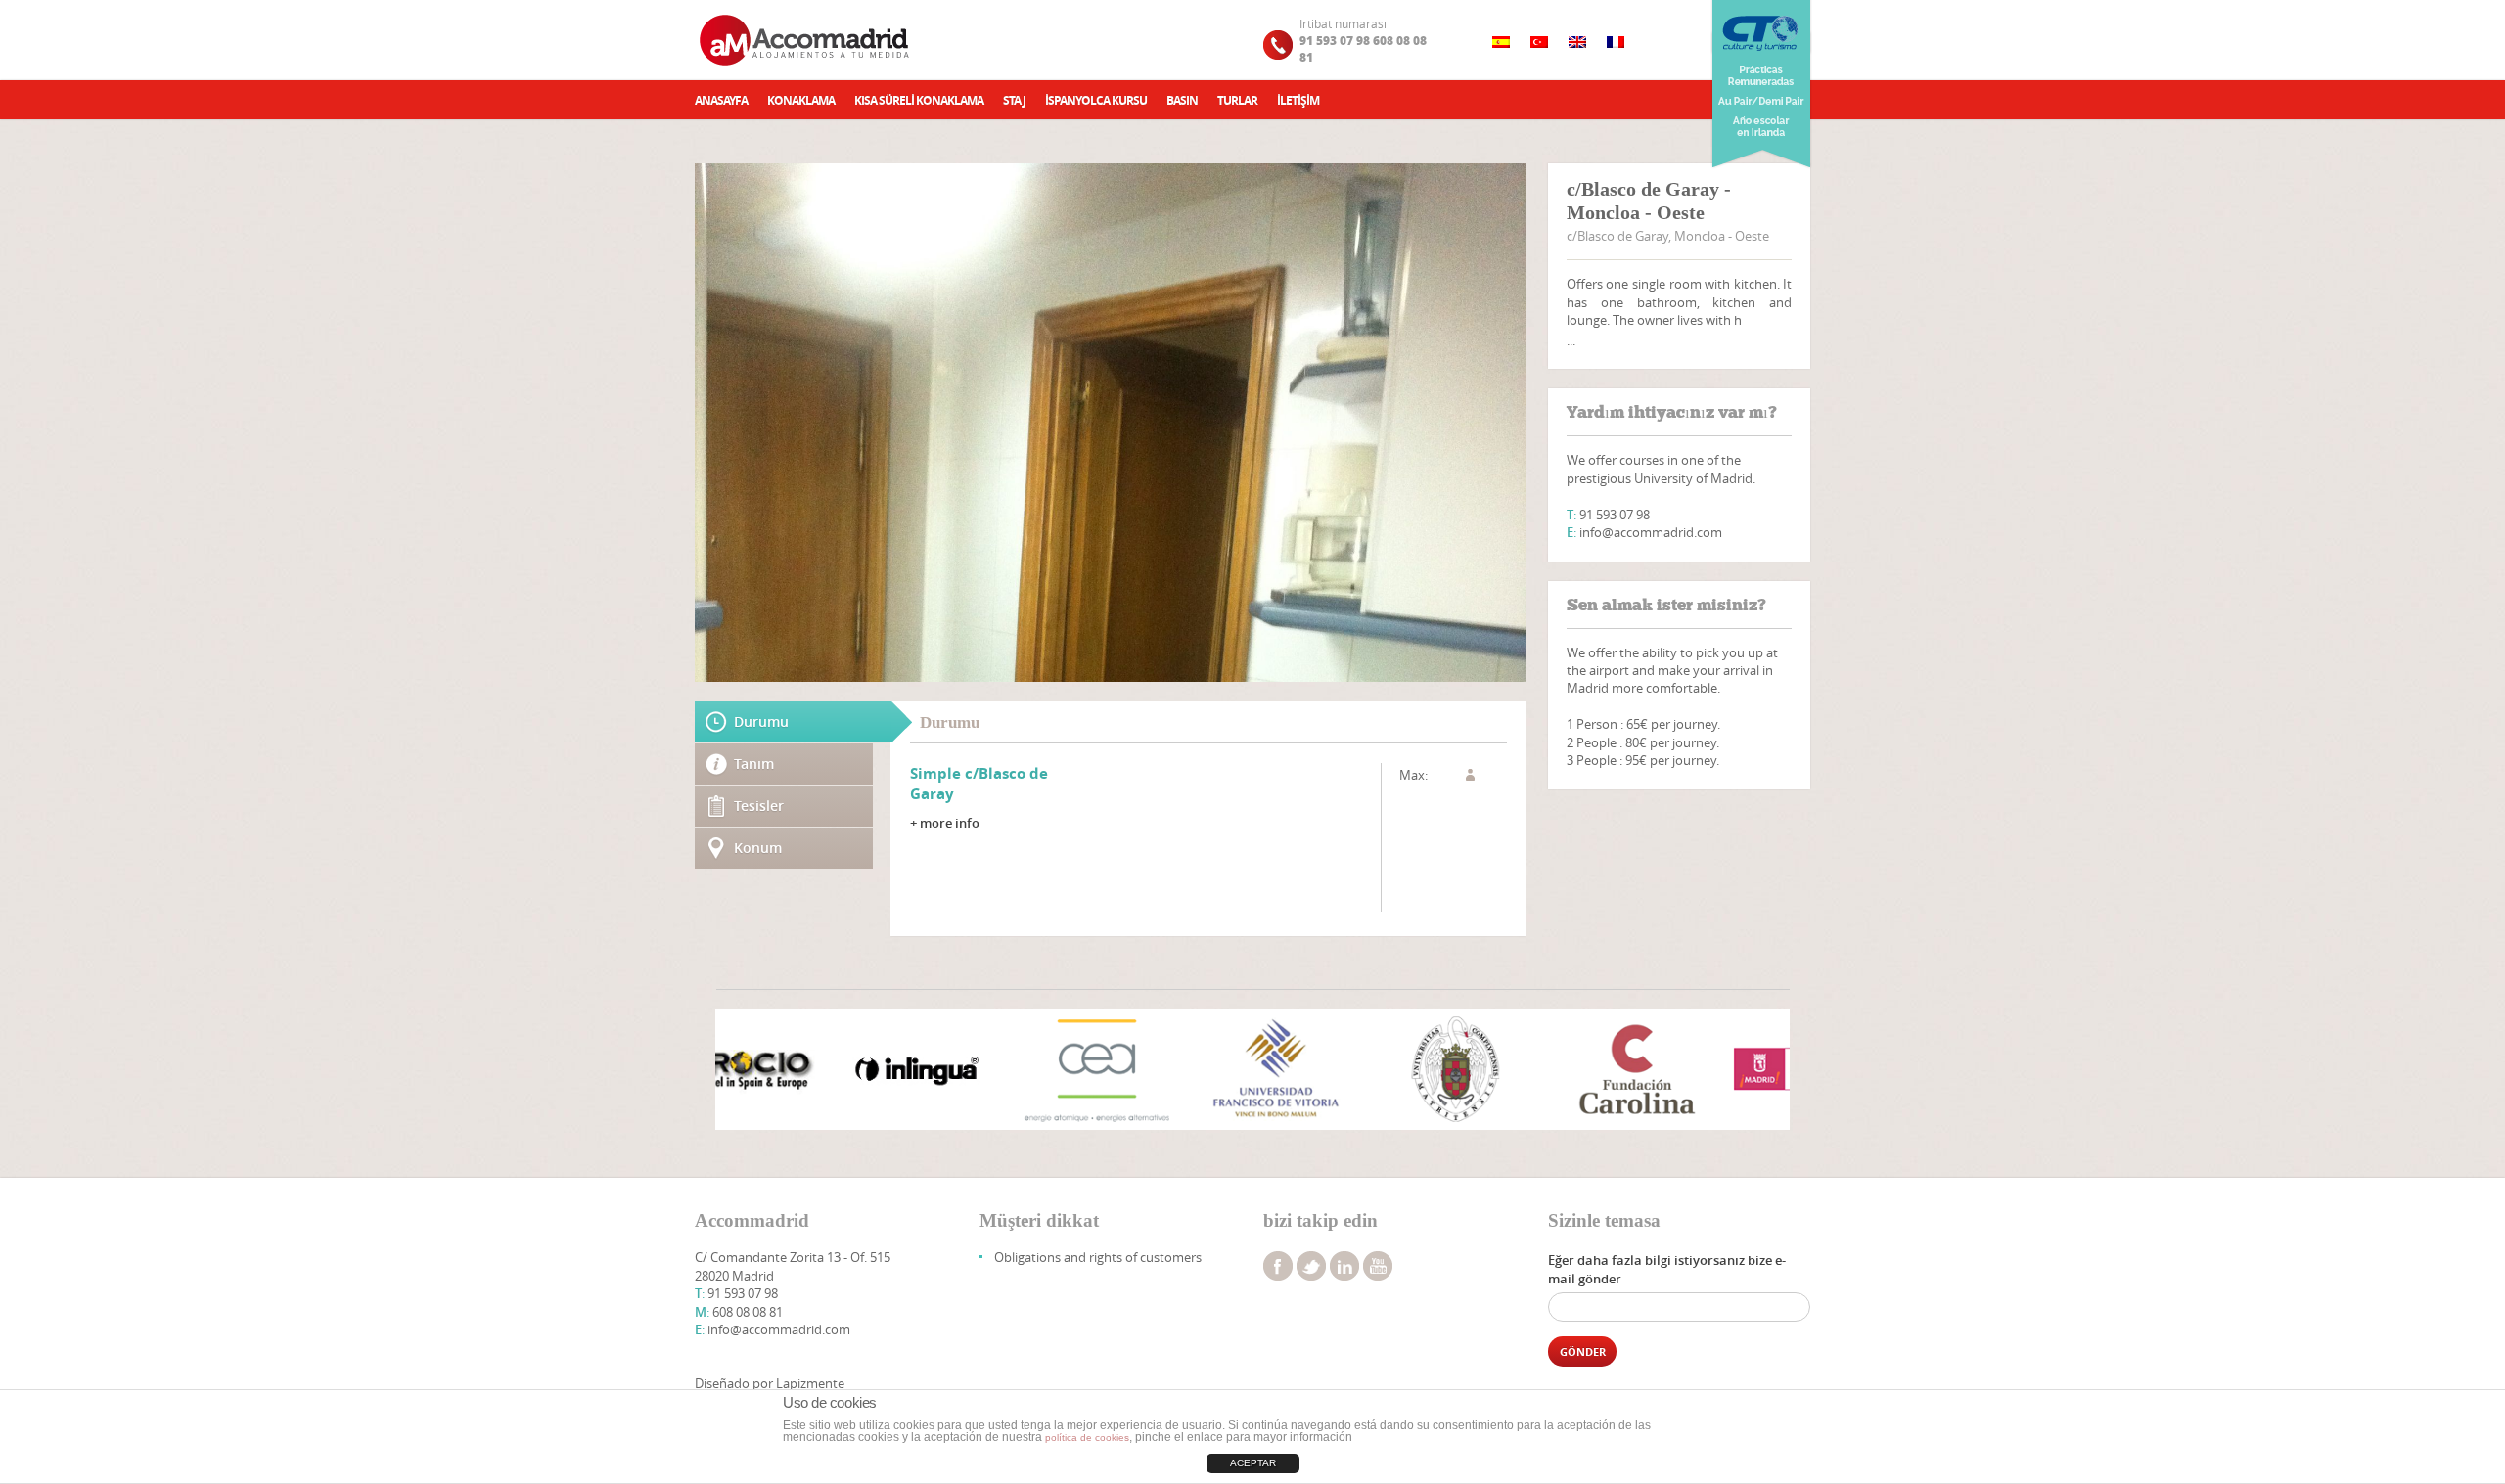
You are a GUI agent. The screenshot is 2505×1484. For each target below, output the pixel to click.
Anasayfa (721, 100)
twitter (1311, 1266)
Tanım (754, 764)
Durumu (761, 721)
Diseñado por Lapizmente (770, 1383)
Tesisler (759, 806)
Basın (1182, 100)
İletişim (1298, 100)
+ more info (945, 823)
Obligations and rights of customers (1098, 1257)
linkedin (1344, 1266)
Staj (1014, 100)
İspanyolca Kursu (1096, 100)
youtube (1378, 1266)
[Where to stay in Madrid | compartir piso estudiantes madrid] (806, 40)
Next (1764, 1071)
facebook (1278, 1266)
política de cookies (1087, 1438)
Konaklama (801, 100)
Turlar (1237, 100)
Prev (741, 1071)
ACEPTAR (1253, 1463)
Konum (758, 848)
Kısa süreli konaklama (919, 100)
